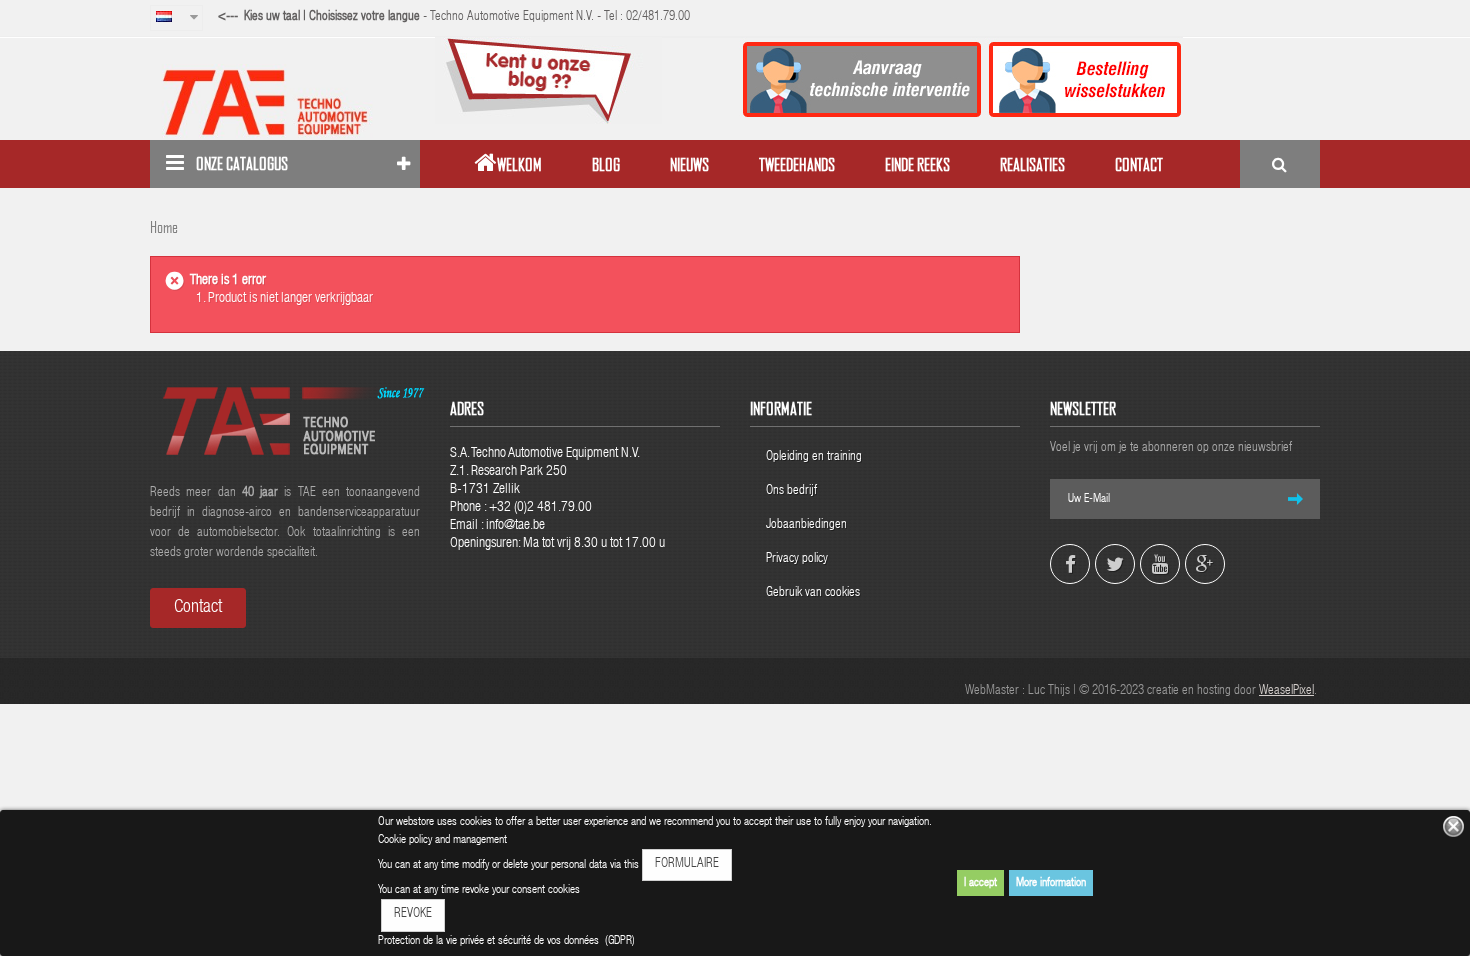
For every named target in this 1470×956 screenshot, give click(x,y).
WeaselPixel (1286, 691)
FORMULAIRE (687, 864)
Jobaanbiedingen (806, 525)
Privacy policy (798, 559)
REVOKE (413, 914)
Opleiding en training (814, 457)
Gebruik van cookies (813, 593)
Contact (198, 608)
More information (1051, 883)
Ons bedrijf (791, 491)
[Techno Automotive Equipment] (285, 102)
